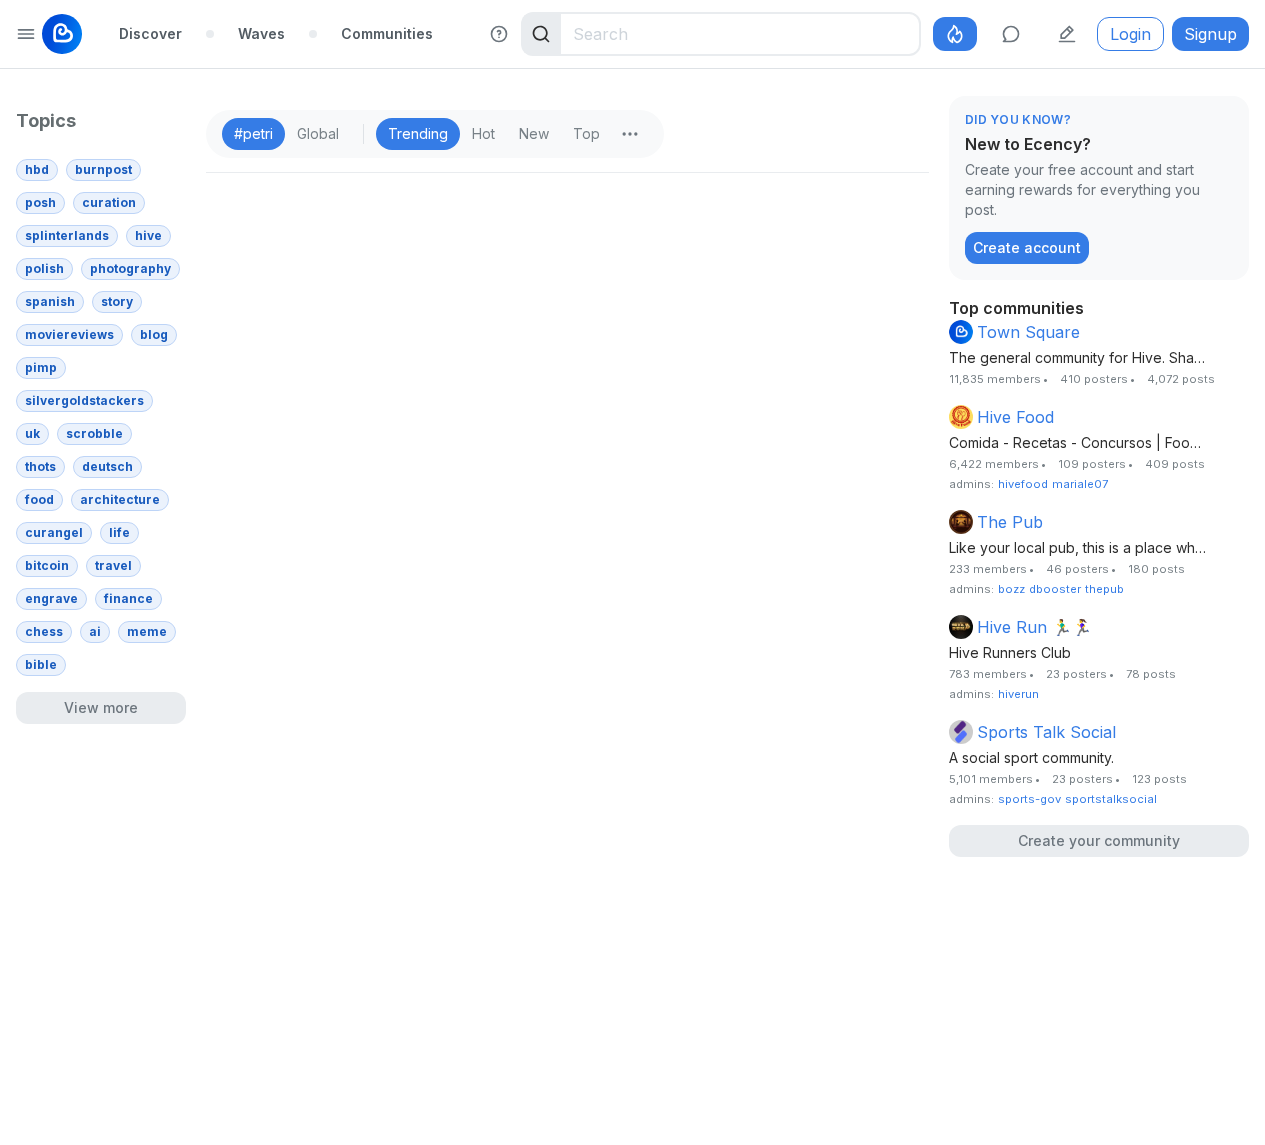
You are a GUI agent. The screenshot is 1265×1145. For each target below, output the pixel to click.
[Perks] (955, 34)
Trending (418, 133)
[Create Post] (1067, 34)
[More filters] (630, 134)
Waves (261, 33)
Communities (387, 33)
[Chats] (1011, 34)
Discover (150, 33)
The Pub (1010, 522)
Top (586, 133)
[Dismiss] (1229, 121)
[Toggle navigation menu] (26, 34)
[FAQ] (499, 34)
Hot (483, 133)
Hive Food (1015, 417)
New (534, 133)
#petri (253, 133)
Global (318, 133)
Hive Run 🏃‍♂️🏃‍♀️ (1034, 627)
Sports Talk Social (1046, 732)
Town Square (1028, 332)
